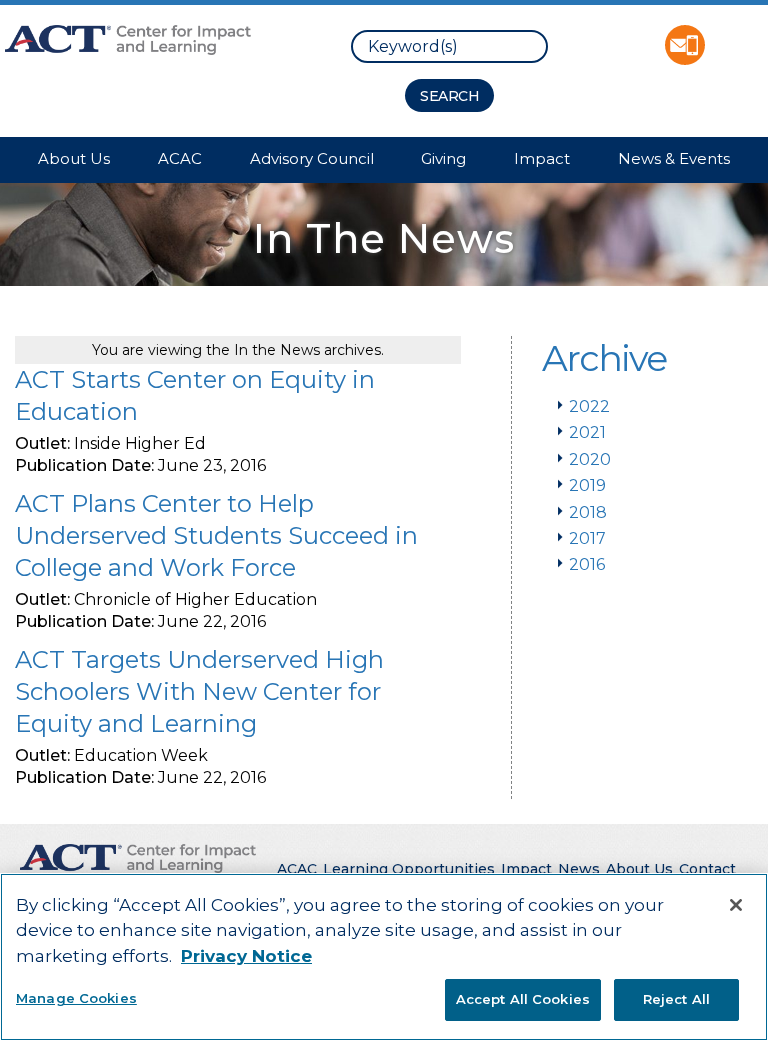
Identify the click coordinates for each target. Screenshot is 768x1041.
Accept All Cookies (523, 999)
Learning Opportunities (409, 869)
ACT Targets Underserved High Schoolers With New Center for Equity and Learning (199, 691)
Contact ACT (685, 45)
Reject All (676, 999)
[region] (384, 957)
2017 (587, 538)
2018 (588, 512)
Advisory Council (312, 158)
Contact (707, 869)
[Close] (736, 905)
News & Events (674, 158)
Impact (542, 158)
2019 (587, 485)
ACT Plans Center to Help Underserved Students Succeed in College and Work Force (216, 535)
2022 (589, 406)
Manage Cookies (76, 998)
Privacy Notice (246, 956)
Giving (443, 158)
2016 (587, 564)
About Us (74, 158)
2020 (590, 459)
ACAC (180, 158)
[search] (449, 46)
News (579, 869)
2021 (587, 432)
